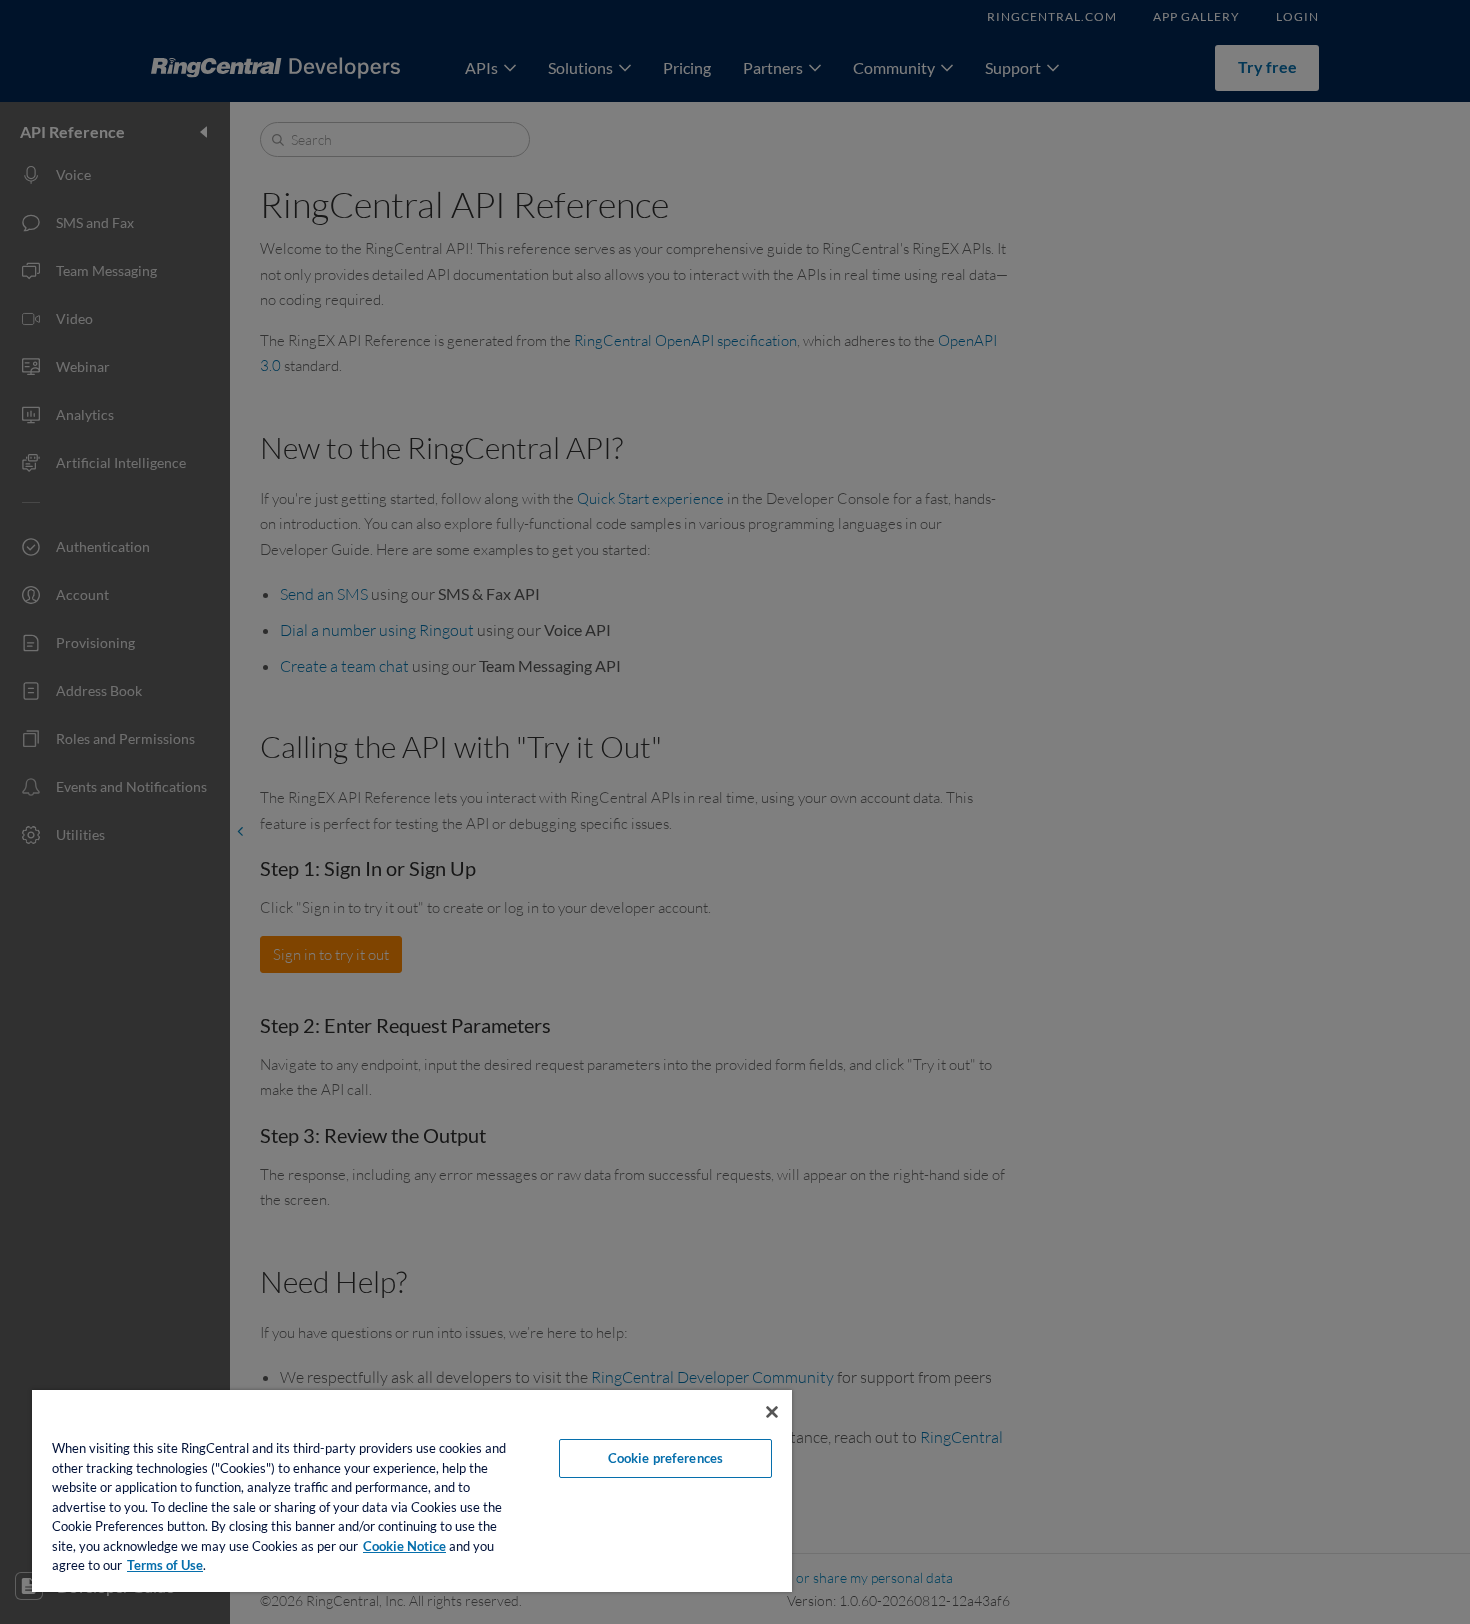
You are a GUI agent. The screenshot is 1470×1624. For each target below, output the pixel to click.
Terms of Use (165, 1565)
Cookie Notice (404, 1546)
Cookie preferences (665, 1458)
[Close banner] (772, 1412)
